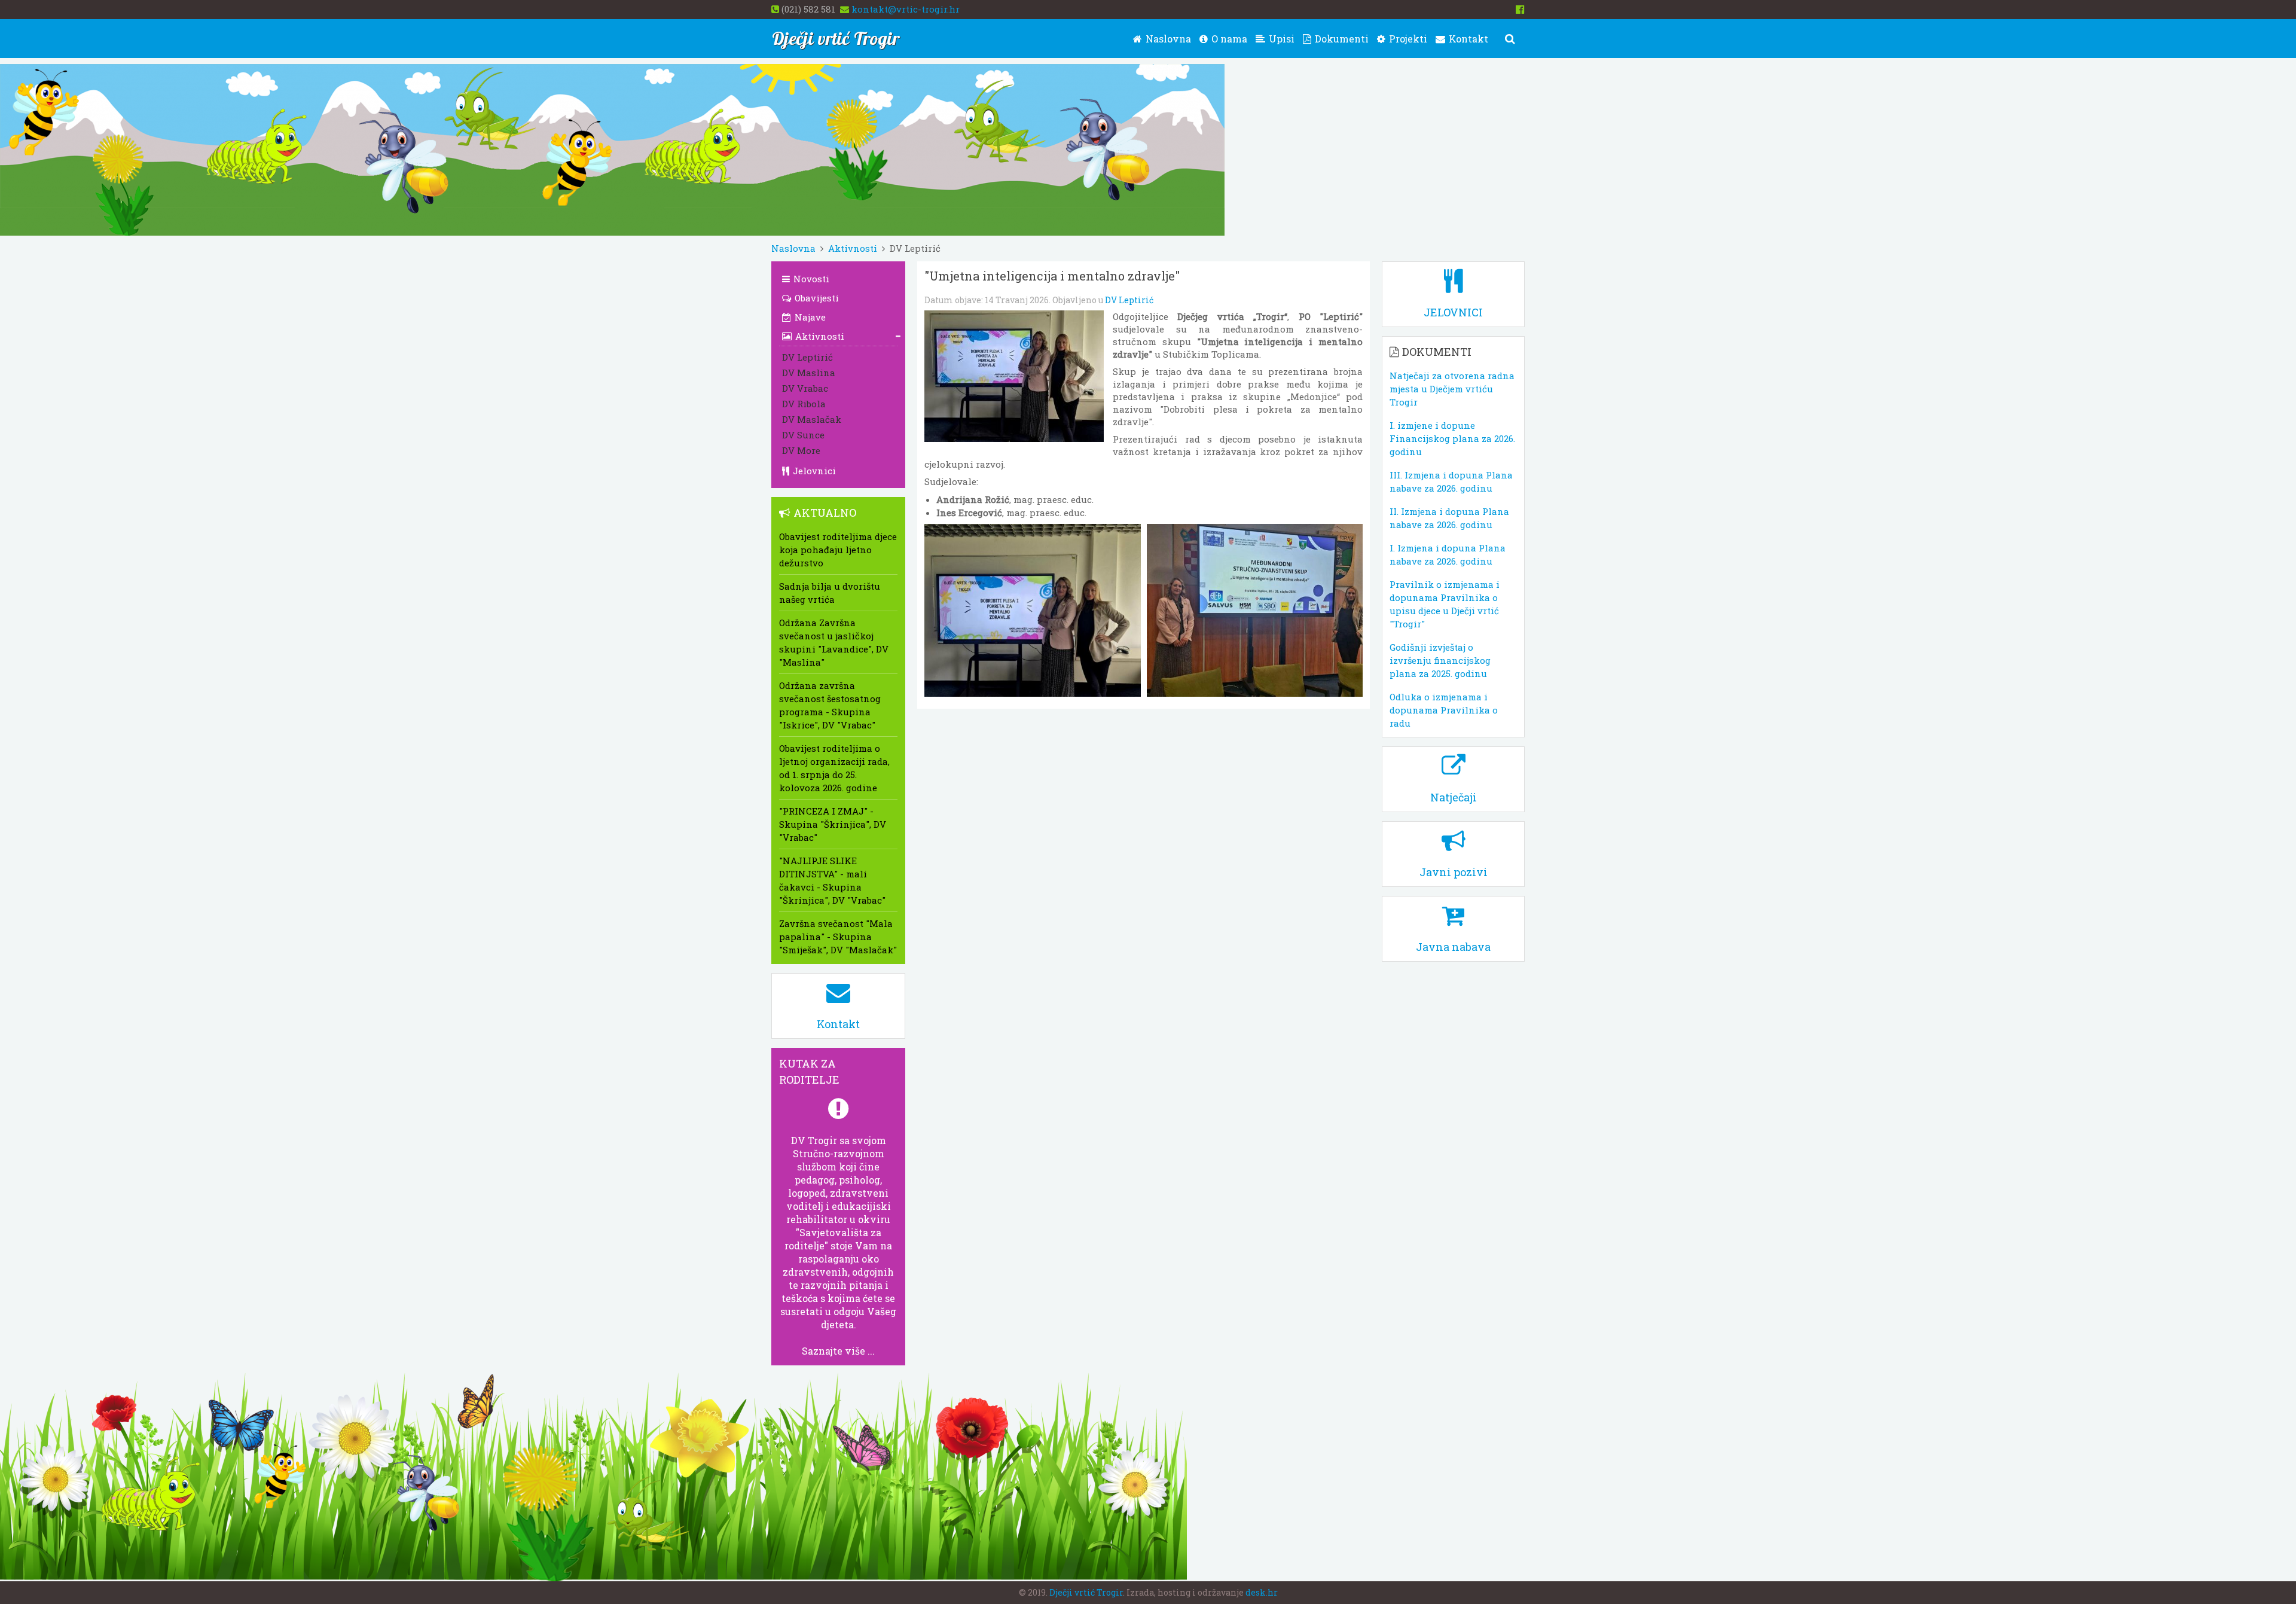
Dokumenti (1341, 39)
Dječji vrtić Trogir (1086, 1592)
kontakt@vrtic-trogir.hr (906, 9)
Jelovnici (813, 471)
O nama (1228, 39)
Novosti (810, 279)
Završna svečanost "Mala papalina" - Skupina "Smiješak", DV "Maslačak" (838, 937)
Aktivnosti (853, 248)
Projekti (1407, 39)
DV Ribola (804, 404)
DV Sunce (803, 435)
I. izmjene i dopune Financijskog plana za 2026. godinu (1452, 438)
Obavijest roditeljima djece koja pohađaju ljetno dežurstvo (838, 550)
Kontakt (1467, 39)
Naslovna (1167, 39)
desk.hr (1262, 1592)
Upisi (1280, 39)
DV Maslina (809, 373)
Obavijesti (816, 298)
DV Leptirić (1129, 300)
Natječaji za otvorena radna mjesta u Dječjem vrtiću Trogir (1452, 389)
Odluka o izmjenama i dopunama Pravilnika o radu (1444, 710)
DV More (801, 450)
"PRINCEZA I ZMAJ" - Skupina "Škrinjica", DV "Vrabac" (833, 824)
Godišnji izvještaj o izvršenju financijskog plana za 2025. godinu (1440, 660)
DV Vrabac (805, 388)
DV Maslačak (812, 419)
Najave (809, 317)
